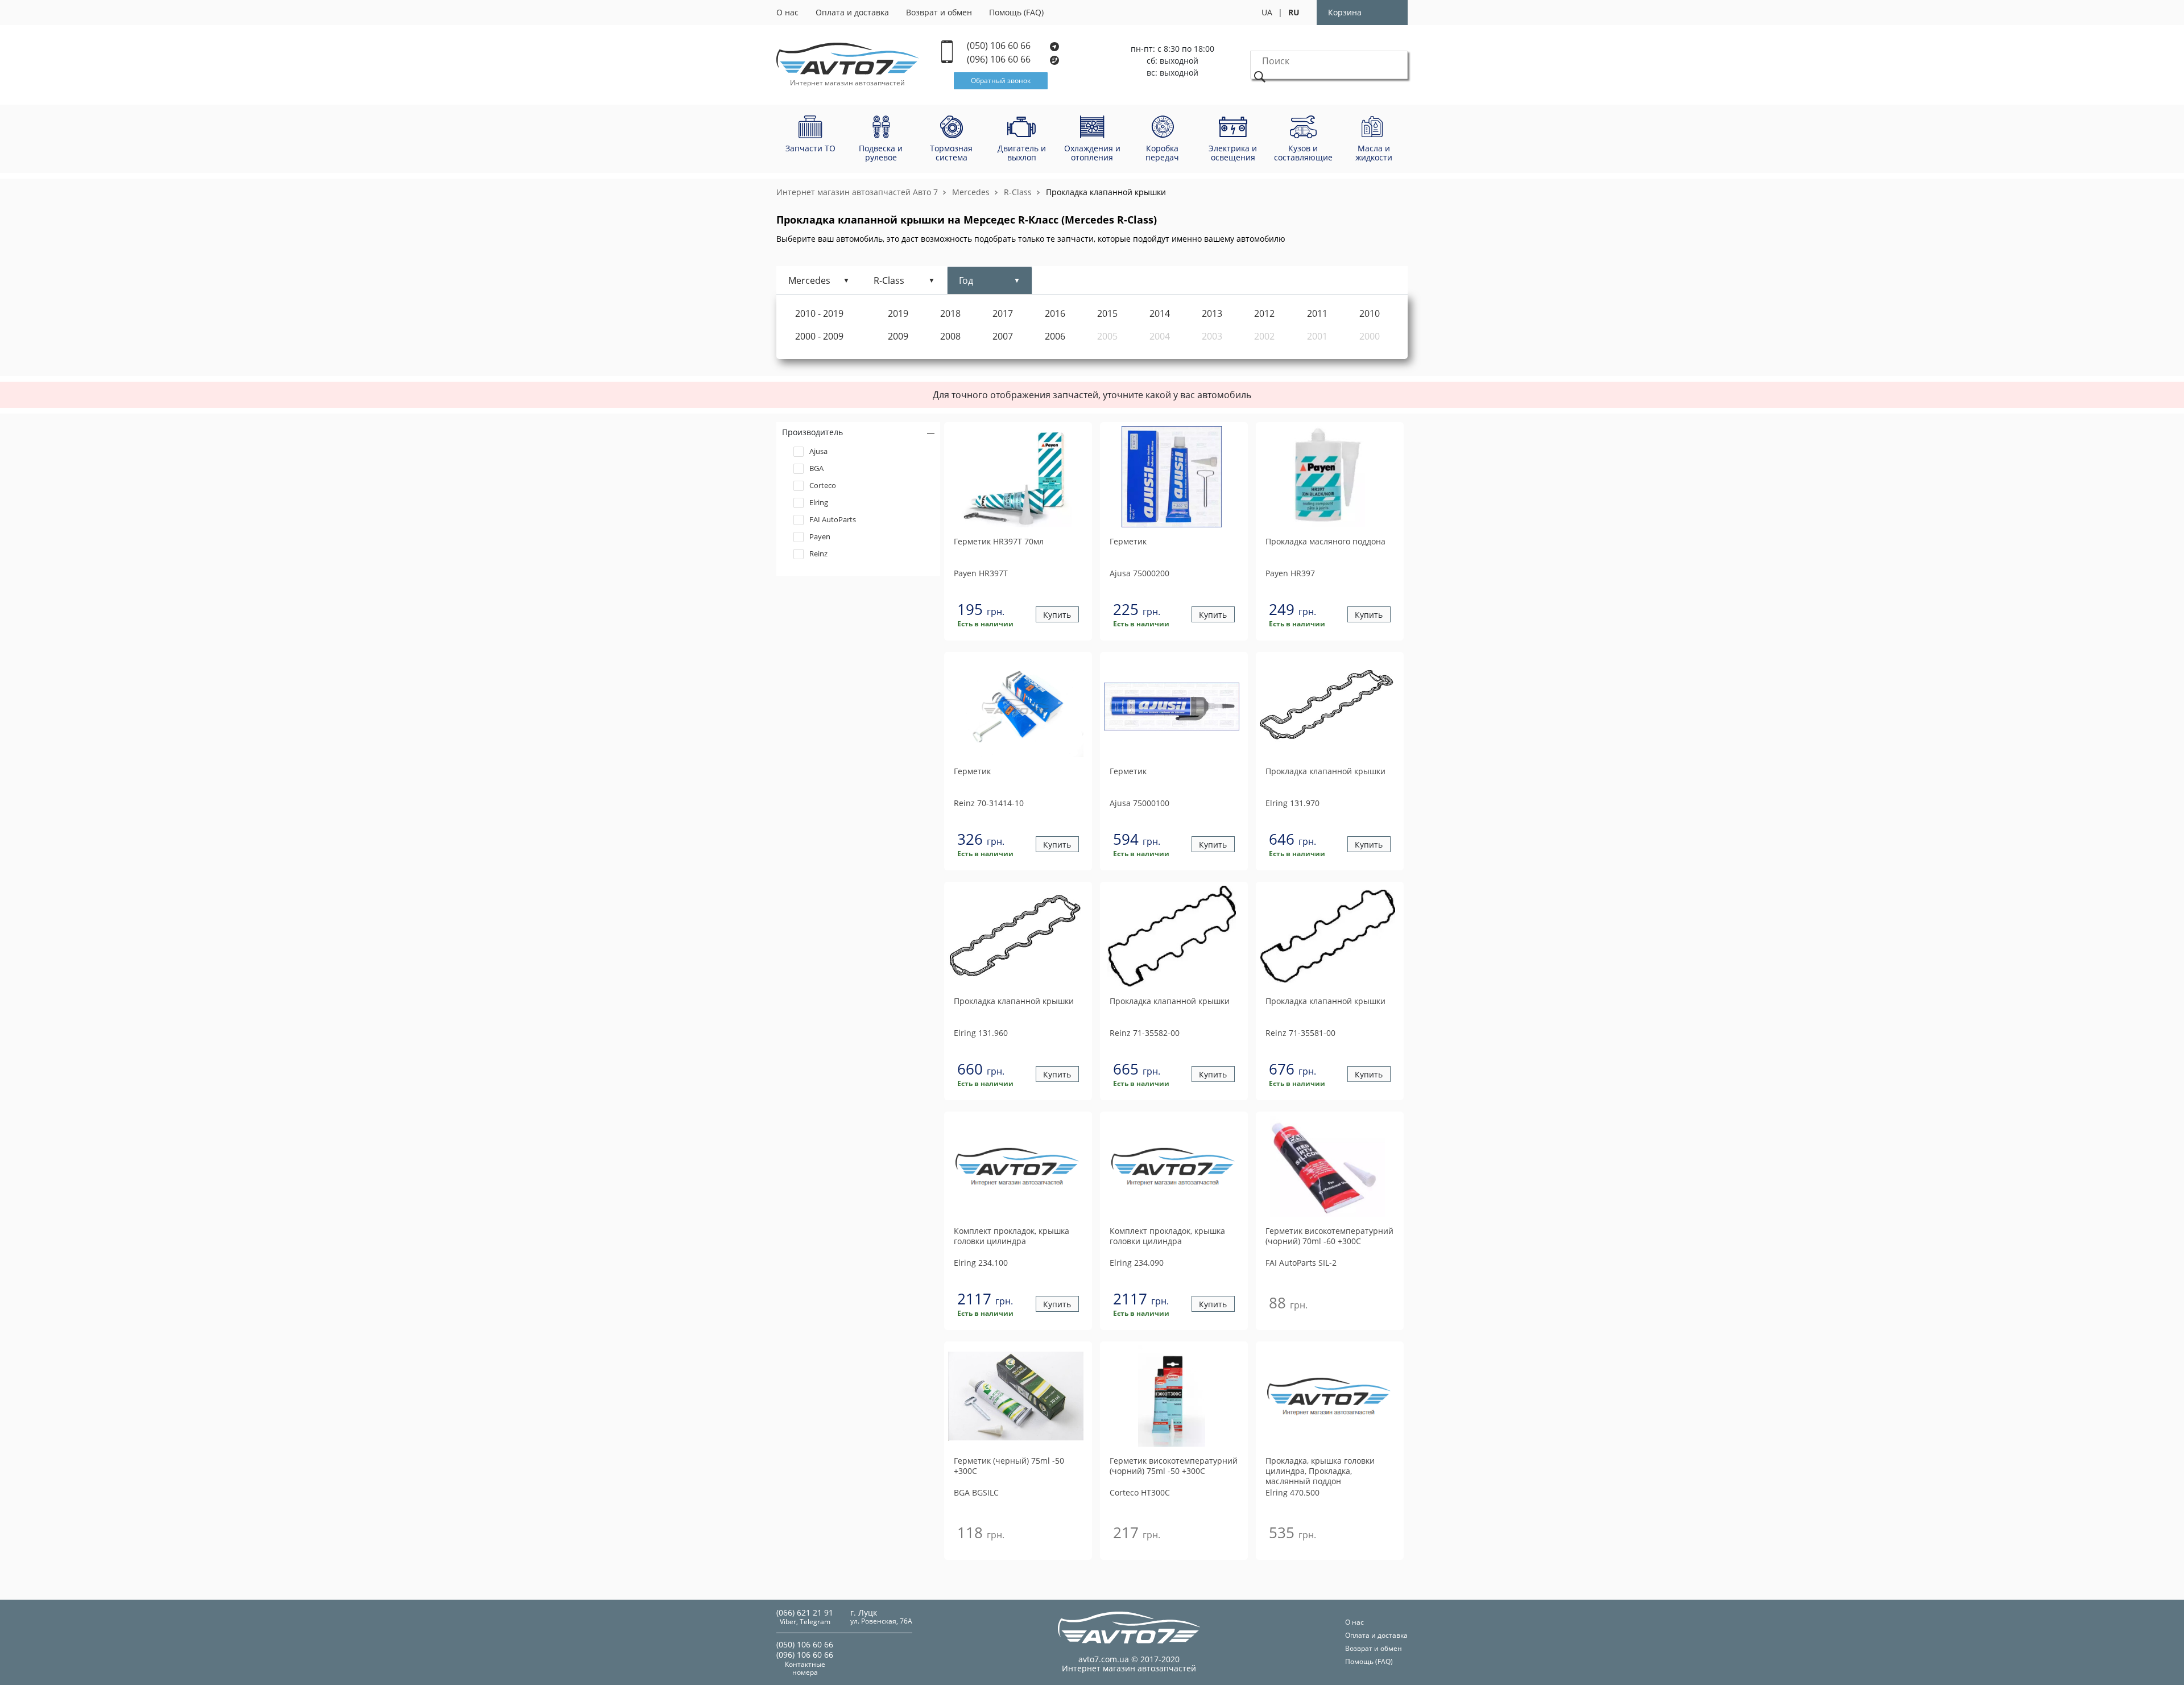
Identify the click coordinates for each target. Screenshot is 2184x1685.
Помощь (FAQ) (1016, 12)
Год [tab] (966, 280)
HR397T (981, 573)
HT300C (1140, 1492)
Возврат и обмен (939, 12)
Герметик (1128, 542)
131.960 (981, 1033)
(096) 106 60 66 (1000, 59)
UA (1267, 12)
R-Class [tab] (889, 280)
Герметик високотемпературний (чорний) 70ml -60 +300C (1329, 1236)
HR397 (1290, 573)
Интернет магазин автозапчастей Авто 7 (857, 192)
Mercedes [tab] (809, 280)
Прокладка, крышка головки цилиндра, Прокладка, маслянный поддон (1320, 1471)
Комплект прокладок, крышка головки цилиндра (1012, 1236)
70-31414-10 (989, 803)
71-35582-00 (1145, 1033)
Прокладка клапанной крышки (1106, 192)
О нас (787, 12)
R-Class (1018, 192)
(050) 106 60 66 (1000, 46)
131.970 (1292, 803)
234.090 (1137, 1263)
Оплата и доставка (852, 12)
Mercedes (971, 192)
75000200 (1139, 573)
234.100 (981, 1263)
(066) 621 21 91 (805, 1612)
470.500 (1292, 1492)
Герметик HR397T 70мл (999, 542)
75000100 (1139, 803)
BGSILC (976, 1492)
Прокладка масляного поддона (1325, 542)
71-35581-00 (1300, 1033)
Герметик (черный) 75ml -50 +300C (1009, 1466)
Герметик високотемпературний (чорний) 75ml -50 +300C (1174, 1466)
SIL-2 (1301, 1263)
